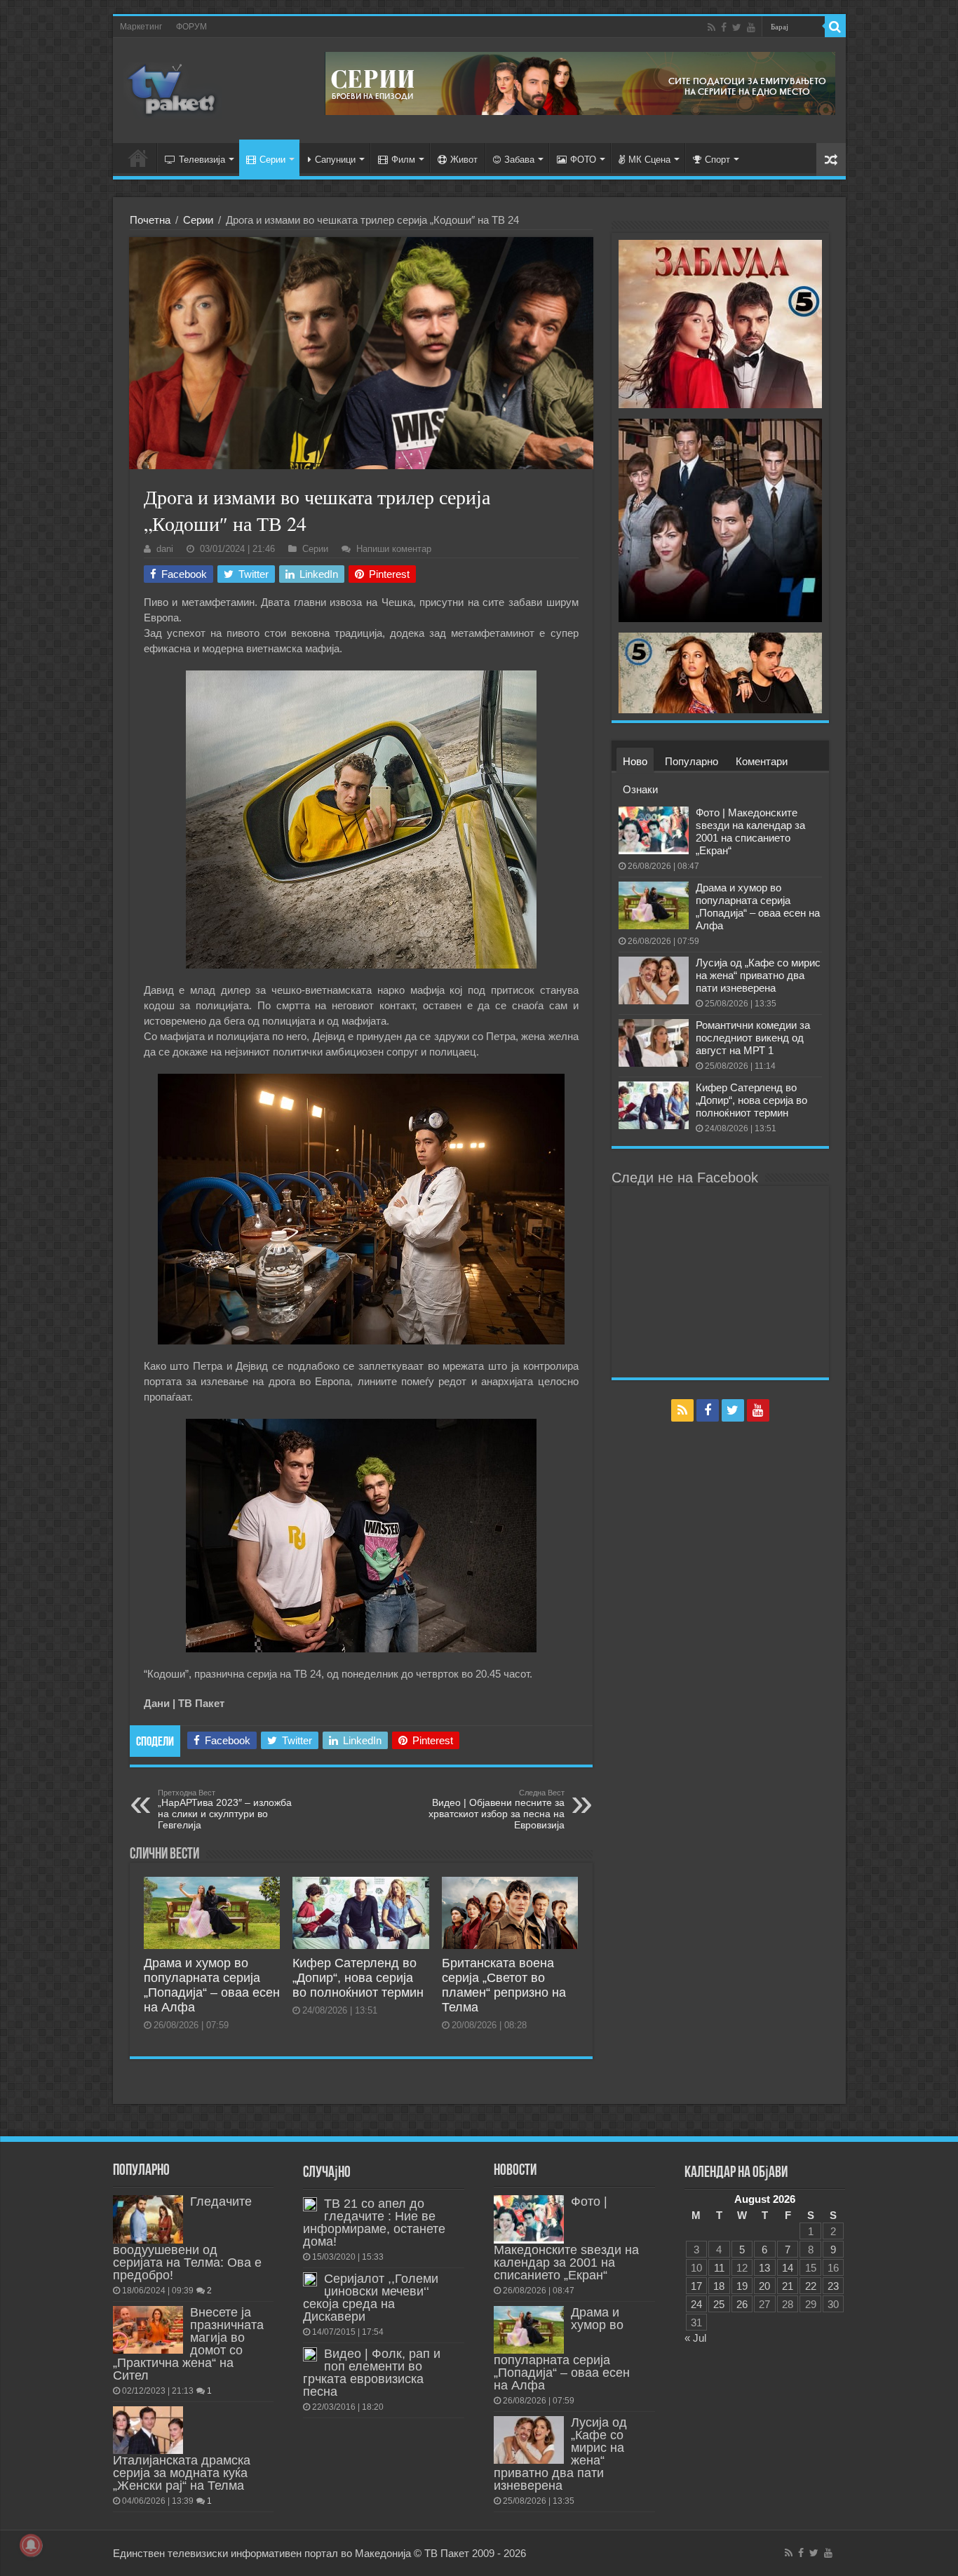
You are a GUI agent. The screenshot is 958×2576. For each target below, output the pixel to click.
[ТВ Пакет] (173, 88)
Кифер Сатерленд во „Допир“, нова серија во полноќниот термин (358, 1978)
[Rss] (711, 27)
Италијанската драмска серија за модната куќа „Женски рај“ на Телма (182, 2473)
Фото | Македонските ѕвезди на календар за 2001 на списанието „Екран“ (750, 831)
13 (764, 2268)
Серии (272, 160)
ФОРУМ (191, 27)
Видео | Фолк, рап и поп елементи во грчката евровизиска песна (372, 2373)
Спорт (717, 160)
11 (719, 2268)
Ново (635, 761)
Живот (464, 160)
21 (788, 2286)
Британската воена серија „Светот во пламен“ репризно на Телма (504, 1985)
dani (165, 549)
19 (742, 2286)
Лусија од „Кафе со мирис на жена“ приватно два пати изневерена (758, 975)
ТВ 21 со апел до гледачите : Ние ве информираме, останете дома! (374, 2223)
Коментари (762, 761)
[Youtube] (751, 27)
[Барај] (835, 27)
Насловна (138, 158)
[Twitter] (737, 27)
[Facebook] (724, 27)
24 (696, 2304)
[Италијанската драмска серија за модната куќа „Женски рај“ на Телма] (148, 2430)
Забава (519, 160)
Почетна (150, 220)
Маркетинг (141, 27)
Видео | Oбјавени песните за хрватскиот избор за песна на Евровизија (497, 1809)
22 (811, 2286)
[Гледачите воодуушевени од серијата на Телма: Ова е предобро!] (148, 2219)
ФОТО (583, 160)
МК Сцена (649, 160)
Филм (403, 160)
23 (833, 2286)
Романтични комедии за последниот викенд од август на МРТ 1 (753, 1038)
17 (696, 2286)
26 (742, 2304)
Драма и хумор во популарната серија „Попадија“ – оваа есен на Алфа (212, 1985)
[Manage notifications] (31, 2545)
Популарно (691, 761)
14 (788, 2268)
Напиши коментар (394, 549)
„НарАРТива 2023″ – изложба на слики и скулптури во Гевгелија (225, 1809)
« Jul (695, 2338)
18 (719, 2286)
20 (764, 2286)
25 (719, 2304)
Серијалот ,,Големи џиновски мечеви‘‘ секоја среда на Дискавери (371, 2298)
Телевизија (202, 160)
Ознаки (640, 789)
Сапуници (335, 160)
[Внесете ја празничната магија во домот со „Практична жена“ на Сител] (148, 2330)
